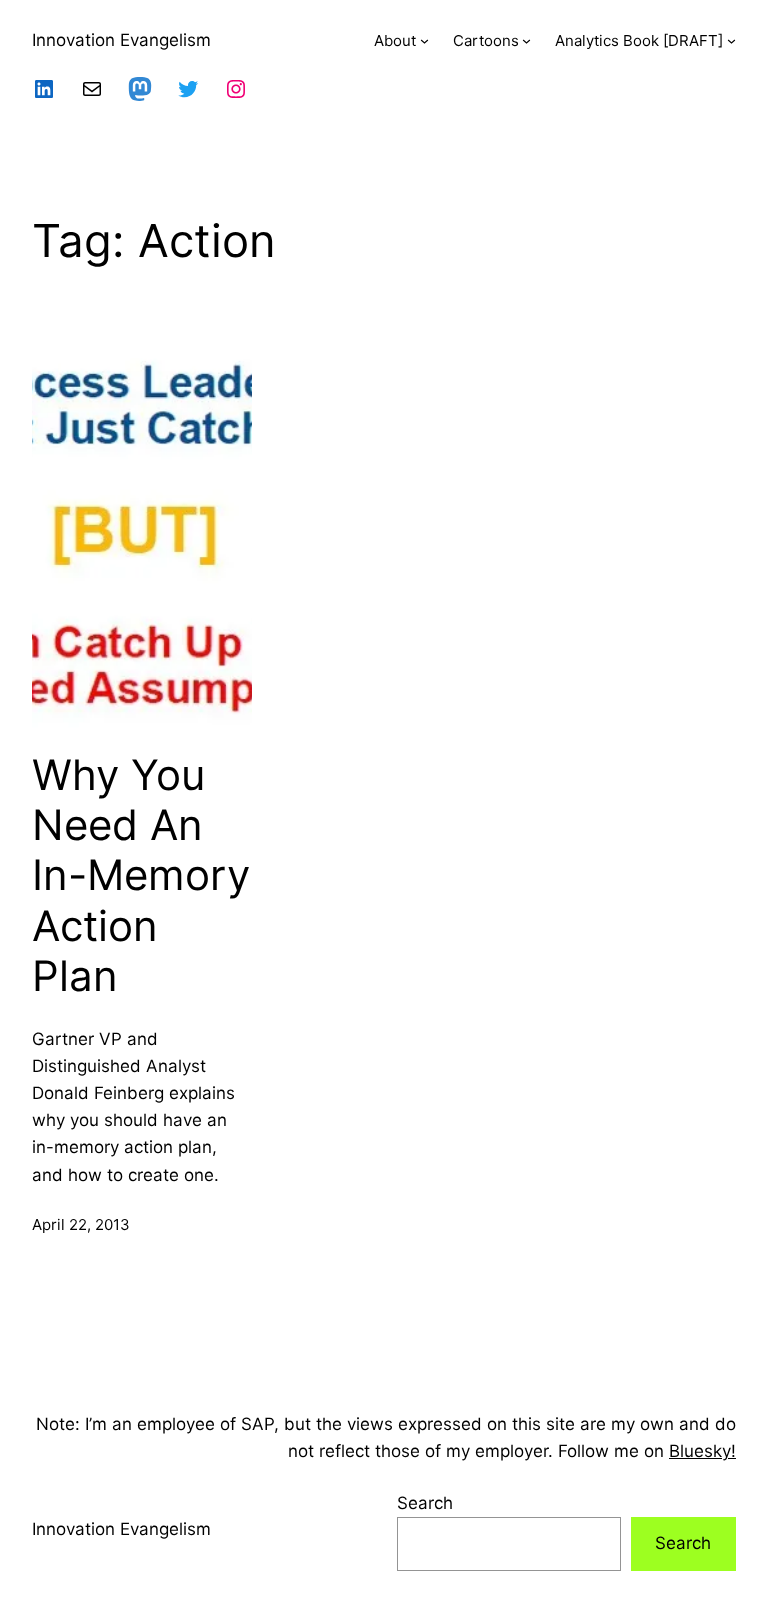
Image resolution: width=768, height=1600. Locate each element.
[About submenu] (424, 40)
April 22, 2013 (81, 1224)
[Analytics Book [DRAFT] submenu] (731, 40)
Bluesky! (702, 1451)
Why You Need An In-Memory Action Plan (141, 876)
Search (425, 1503)
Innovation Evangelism (121, 40)
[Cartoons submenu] (526, 40)
